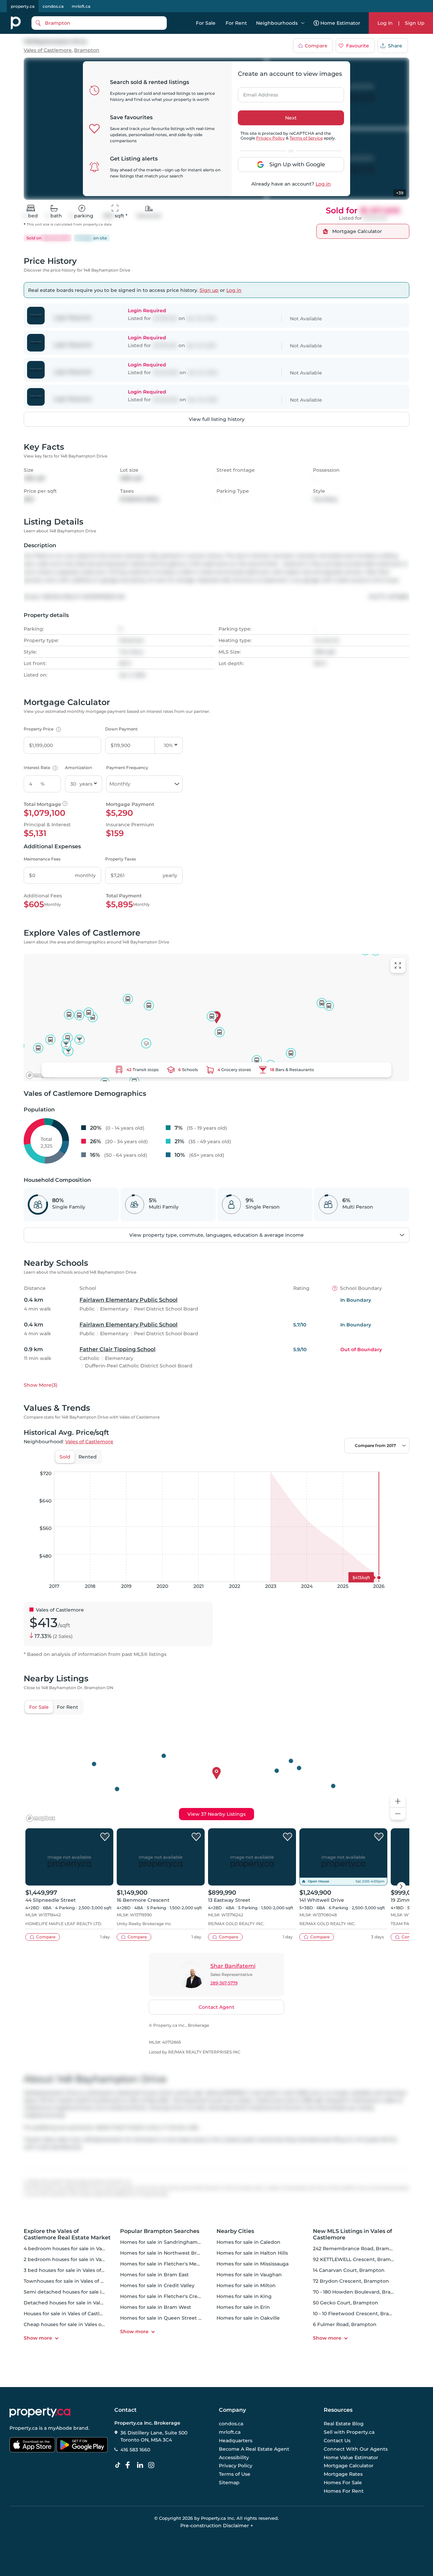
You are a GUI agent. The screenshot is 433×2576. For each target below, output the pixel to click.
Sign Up (415, 23)
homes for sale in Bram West (156, 2307)
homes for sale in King (244, 2296)
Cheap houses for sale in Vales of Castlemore (78, 2324)
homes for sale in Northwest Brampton (168, 2253)
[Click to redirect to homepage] (16, 23)
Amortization (78, 768)
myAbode (60, 2428)
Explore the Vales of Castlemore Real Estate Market (67, 2234)
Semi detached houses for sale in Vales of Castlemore (89, 2292)
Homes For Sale (343, 2483)
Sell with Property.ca (349, 2432)
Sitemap (229, 2483)
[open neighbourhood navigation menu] (303, 23)
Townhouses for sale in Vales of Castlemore (76, 2281)
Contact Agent (216, 2007)
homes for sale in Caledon (248, 2242)
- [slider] (335, 1465)
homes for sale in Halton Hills (252, 2253)
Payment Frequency (127, 768)
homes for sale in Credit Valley (157, 2285)
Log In (385, 23)
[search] (99, 23)
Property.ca (24, 2428)
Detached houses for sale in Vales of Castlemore (82, 2303)
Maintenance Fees (42, 859)
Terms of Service (306, 138)
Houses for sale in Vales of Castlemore (70, 2314)
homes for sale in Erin (243, 2307)
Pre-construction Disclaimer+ (217, 2526)
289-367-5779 (224, 1983)
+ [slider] (399, 1465)
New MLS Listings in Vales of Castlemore (352, 2234)
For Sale (206, 23)
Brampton (87, 50)
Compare (316, 46)
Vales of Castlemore (48, 50)
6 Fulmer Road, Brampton (345, 2324)
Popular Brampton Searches (160, 2231)
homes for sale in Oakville (248, 2318)
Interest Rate (40, 768)
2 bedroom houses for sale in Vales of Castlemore (84, 2259)
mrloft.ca (81, 6)
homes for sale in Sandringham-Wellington (173, 2242)
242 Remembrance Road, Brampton (357, 2249)
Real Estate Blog (344, 2424)
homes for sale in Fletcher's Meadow (165, 2264)
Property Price (41, 729)
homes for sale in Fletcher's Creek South (170, 2296)
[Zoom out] (398, 1814)
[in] (153, 2465)
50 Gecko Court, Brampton (346, 2303)
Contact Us (337, 2441)
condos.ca (53, 6)
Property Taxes (121, 859)
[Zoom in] (398, 1801)
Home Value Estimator (351, 2457)
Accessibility (234, 2457)
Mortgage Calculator (349, 2466)
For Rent (236, 23)
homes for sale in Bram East (154, 2275)
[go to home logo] (40, 2412)
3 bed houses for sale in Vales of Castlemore (77, 2270)
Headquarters (236, 2441)
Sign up (209, 290)
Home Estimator (340, 23)
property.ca (23, 6)
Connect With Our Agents (356, 2449)
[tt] (119, 2465)
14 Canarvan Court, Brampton (349, 2270)
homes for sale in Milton (246, 2285)
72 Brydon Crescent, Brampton (351, 2281)
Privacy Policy (270, 138)
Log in (323, 184)
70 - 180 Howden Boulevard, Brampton (360, 2292)
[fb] (130, 2465)
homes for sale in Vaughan (249, 2275)
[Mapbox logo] (41, 1075)
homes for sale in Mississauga (253, 2264)
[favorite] (105, 1837)
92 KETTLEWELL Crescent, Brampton (358, 2259)
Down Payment (121, 729)
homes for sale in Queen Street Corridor (169, 2318)
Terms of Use (235, 2474)
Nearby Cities (235, 2231)
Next (291, 118)
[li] (141, 2465)
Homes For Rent (344, 2491)
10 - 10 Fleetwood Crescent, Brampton (359, 2314)
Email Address (257, 93)
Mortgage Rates (343, 2474)
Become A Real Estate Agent (254, 2449)
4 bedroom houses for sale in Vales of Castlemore (84, 2249)
